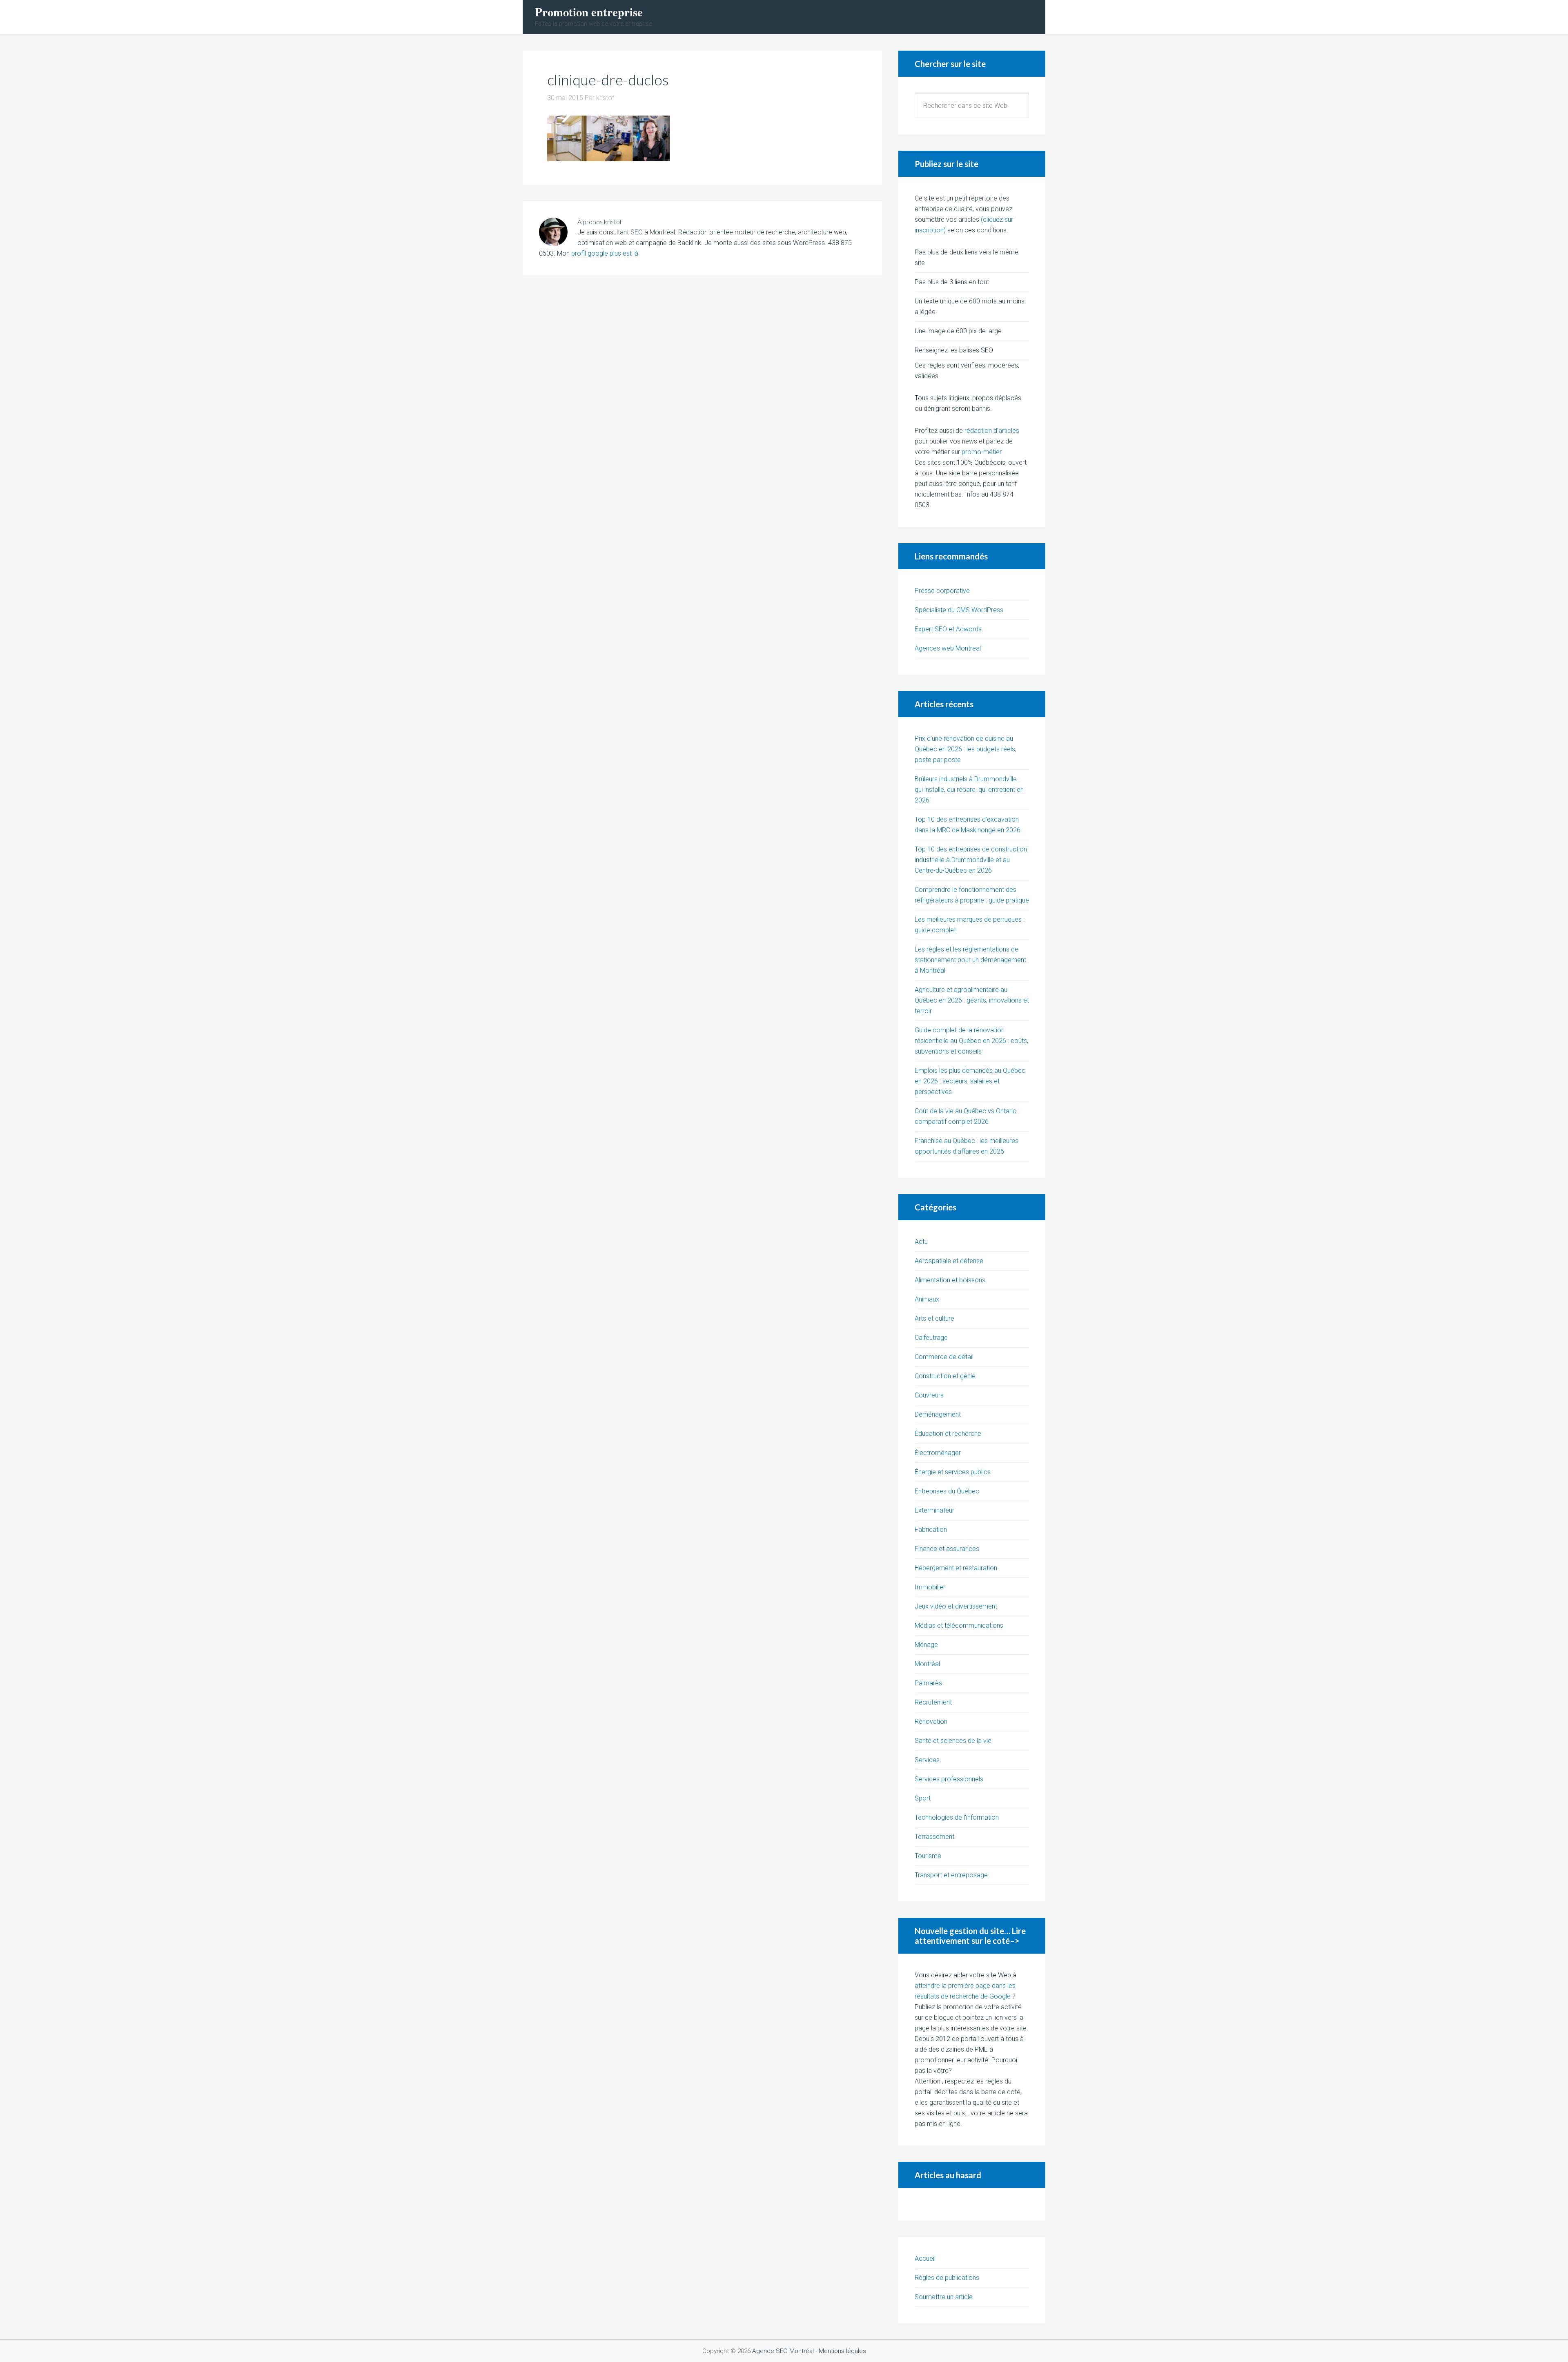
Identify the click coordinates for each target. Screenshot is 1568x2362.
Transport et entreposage (951, 1875)
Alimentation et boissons (950, 1280)
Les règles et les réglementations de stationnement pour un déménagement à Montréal (970, 960)
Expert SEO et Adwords (948, 629)
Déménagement (938, 1414)
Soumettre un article (944, 2297)
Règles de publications (947, 2278)
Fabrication (931, 1530)
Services (927, 1760)
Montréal (927, 1664)
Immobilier (930, 1587)
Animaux (927, 1299)
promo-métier (982, 452)
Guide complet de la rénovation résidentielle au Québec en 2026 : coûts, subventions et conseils (971, 1041)
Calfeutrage (931, 1338)
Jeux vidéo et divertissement (956, 1606)
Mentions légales (842, 2351)
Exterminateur (934, 1510)
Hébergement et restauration (956, 1568)
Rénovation (931, 1721)
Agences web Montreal (948, 648)
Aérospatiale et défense (949, 1261)
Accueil (925, 2258)
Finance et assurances (947, 1549)
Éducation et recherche (948, 1434)
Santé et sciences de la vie (953, 1741)
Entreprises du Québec (947, 1491)
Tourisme (928, 1856)
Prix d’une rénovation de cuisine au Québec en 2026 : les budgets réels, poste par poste (966, 749)
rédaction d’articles (992, 431)
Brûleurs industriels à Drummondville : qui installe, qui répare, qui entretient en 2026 (969, 790)
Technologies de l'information (957, 1817)
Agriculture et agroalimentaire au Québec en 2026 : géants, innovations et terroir (972, 1000)
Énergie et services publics (953, 1472)
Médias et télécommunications (959, 1626)
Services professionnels (949, 1779)
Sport (923, 1798)
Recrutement (933, 1702)
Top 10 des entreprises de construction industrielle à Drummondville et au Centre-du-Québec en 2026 (971, 860)
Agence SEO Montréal (783, 2351)
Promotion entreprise (589, 12)
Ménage (926, 1645)
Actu (921, 1242)
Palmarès (928, 1683)
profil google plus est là (605, 253)
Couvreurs (929, 1395)
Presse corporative (942, 591)
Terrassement (934, 1837)
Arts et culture (934, 1318)
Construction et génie (945, 1376)
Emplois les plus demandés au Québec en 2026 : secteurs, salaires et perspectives (970, 1081)
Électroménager (938, 1453)
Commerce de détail (944, 1357)
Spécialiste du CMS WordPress (959, 610)
